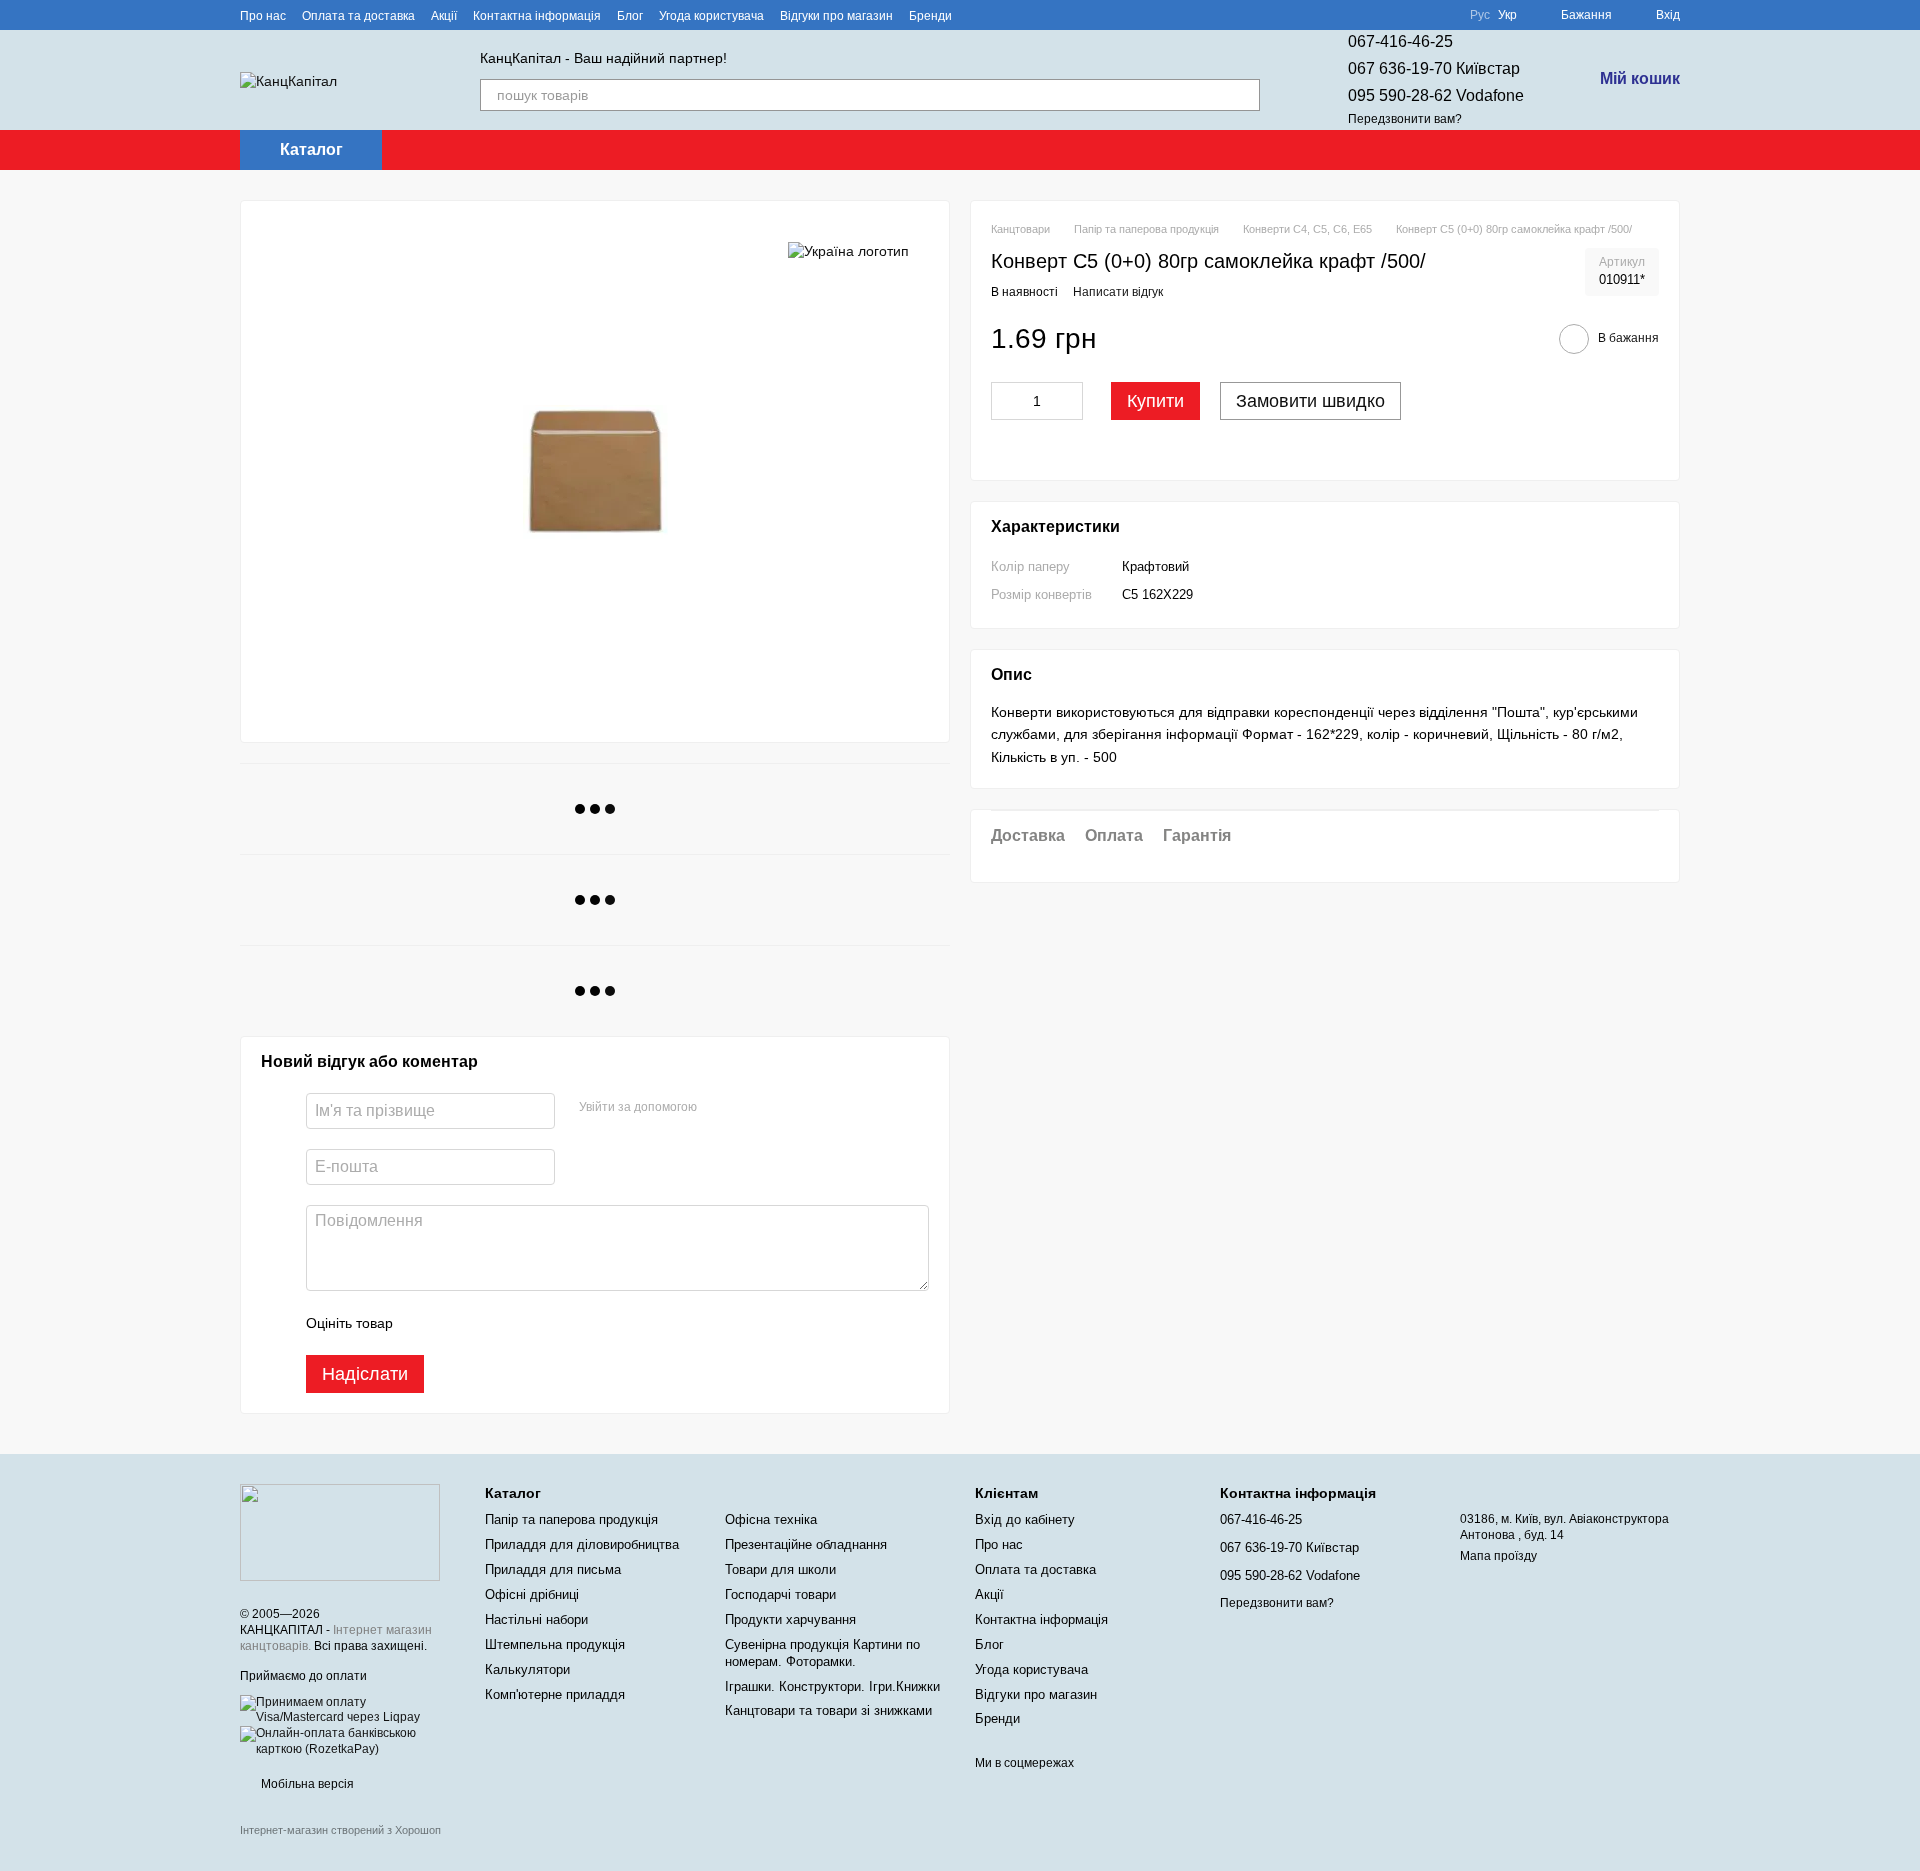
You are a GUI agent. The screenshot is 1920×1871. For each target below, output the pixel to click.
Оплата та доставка (358, 16)
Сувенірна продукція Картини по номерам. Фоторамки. (822, 1653)
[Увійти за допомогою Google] (751, 1108)
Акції (444, 16)
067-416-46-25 (1400, 41)
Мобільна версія (306, 1784)
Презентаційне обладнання (806, 1544)
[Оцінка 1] (426, 1323)
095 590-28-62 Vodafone (1436, 95)
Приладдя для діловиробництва (582, 1544)
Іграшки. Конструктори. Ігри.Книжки (832, 1686)
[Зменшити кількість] (1006, 402)
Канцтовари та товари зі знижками (828, 1710)
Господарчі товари (780, 1594)
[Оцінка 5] (554, 1323)
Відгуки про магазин (836, 16)
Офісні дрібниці (532, 1594)
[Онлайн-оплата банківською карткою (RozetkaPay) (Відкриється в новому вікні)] (347, 1741)
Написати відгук (1118, 293)
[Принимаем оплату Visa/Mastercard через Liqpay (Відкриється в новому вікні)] (347, 1710)
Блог (630, 16)
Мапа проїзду (1498, 1556)
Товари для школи (780, 1569)
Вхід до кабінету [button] (1025, 1519)
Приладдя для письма (553, 1569)
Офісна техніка (771, 1519)
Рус (1480, 15)
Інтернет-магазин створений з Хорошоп (340, 1830)
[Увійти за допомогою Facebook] (719, 1108)
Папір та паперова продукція (571, 1519)
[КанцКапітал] (340, 1532)
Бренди (930, 16)
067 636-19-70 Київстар (1434, 68)
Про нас (263, 16)
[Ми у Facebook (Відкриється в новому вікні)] (980, 15)
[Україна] (848, 250)
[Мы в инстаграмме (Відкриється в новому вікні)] (1028, 15)
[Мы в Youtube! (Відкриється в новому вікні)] (1004, 15)
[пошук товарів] (1244, 95)
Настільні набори (536, 1619)
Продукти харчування (790, 1619)
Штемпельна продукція (555, 1644)
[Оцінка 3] (490, 1323)
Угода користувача (711, 16)
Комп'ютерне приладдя (555, 1694)
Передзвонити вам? (1405, 119)
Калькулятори (527, 1669)
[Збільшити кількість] (1068, 402)
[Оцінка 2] (458, 1323)
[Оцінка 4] (522, 1323)
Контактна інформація (537, 16)
